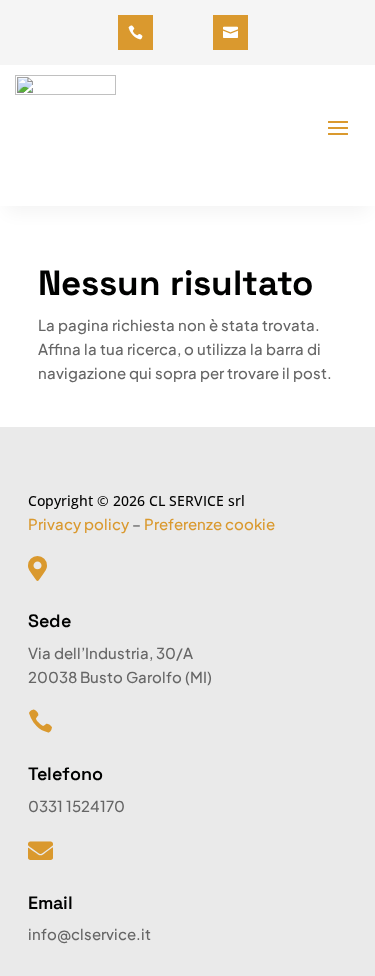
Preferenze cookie (209, 523)
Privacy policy (78, 523)
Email (50, 902)
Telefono (65, 773)
